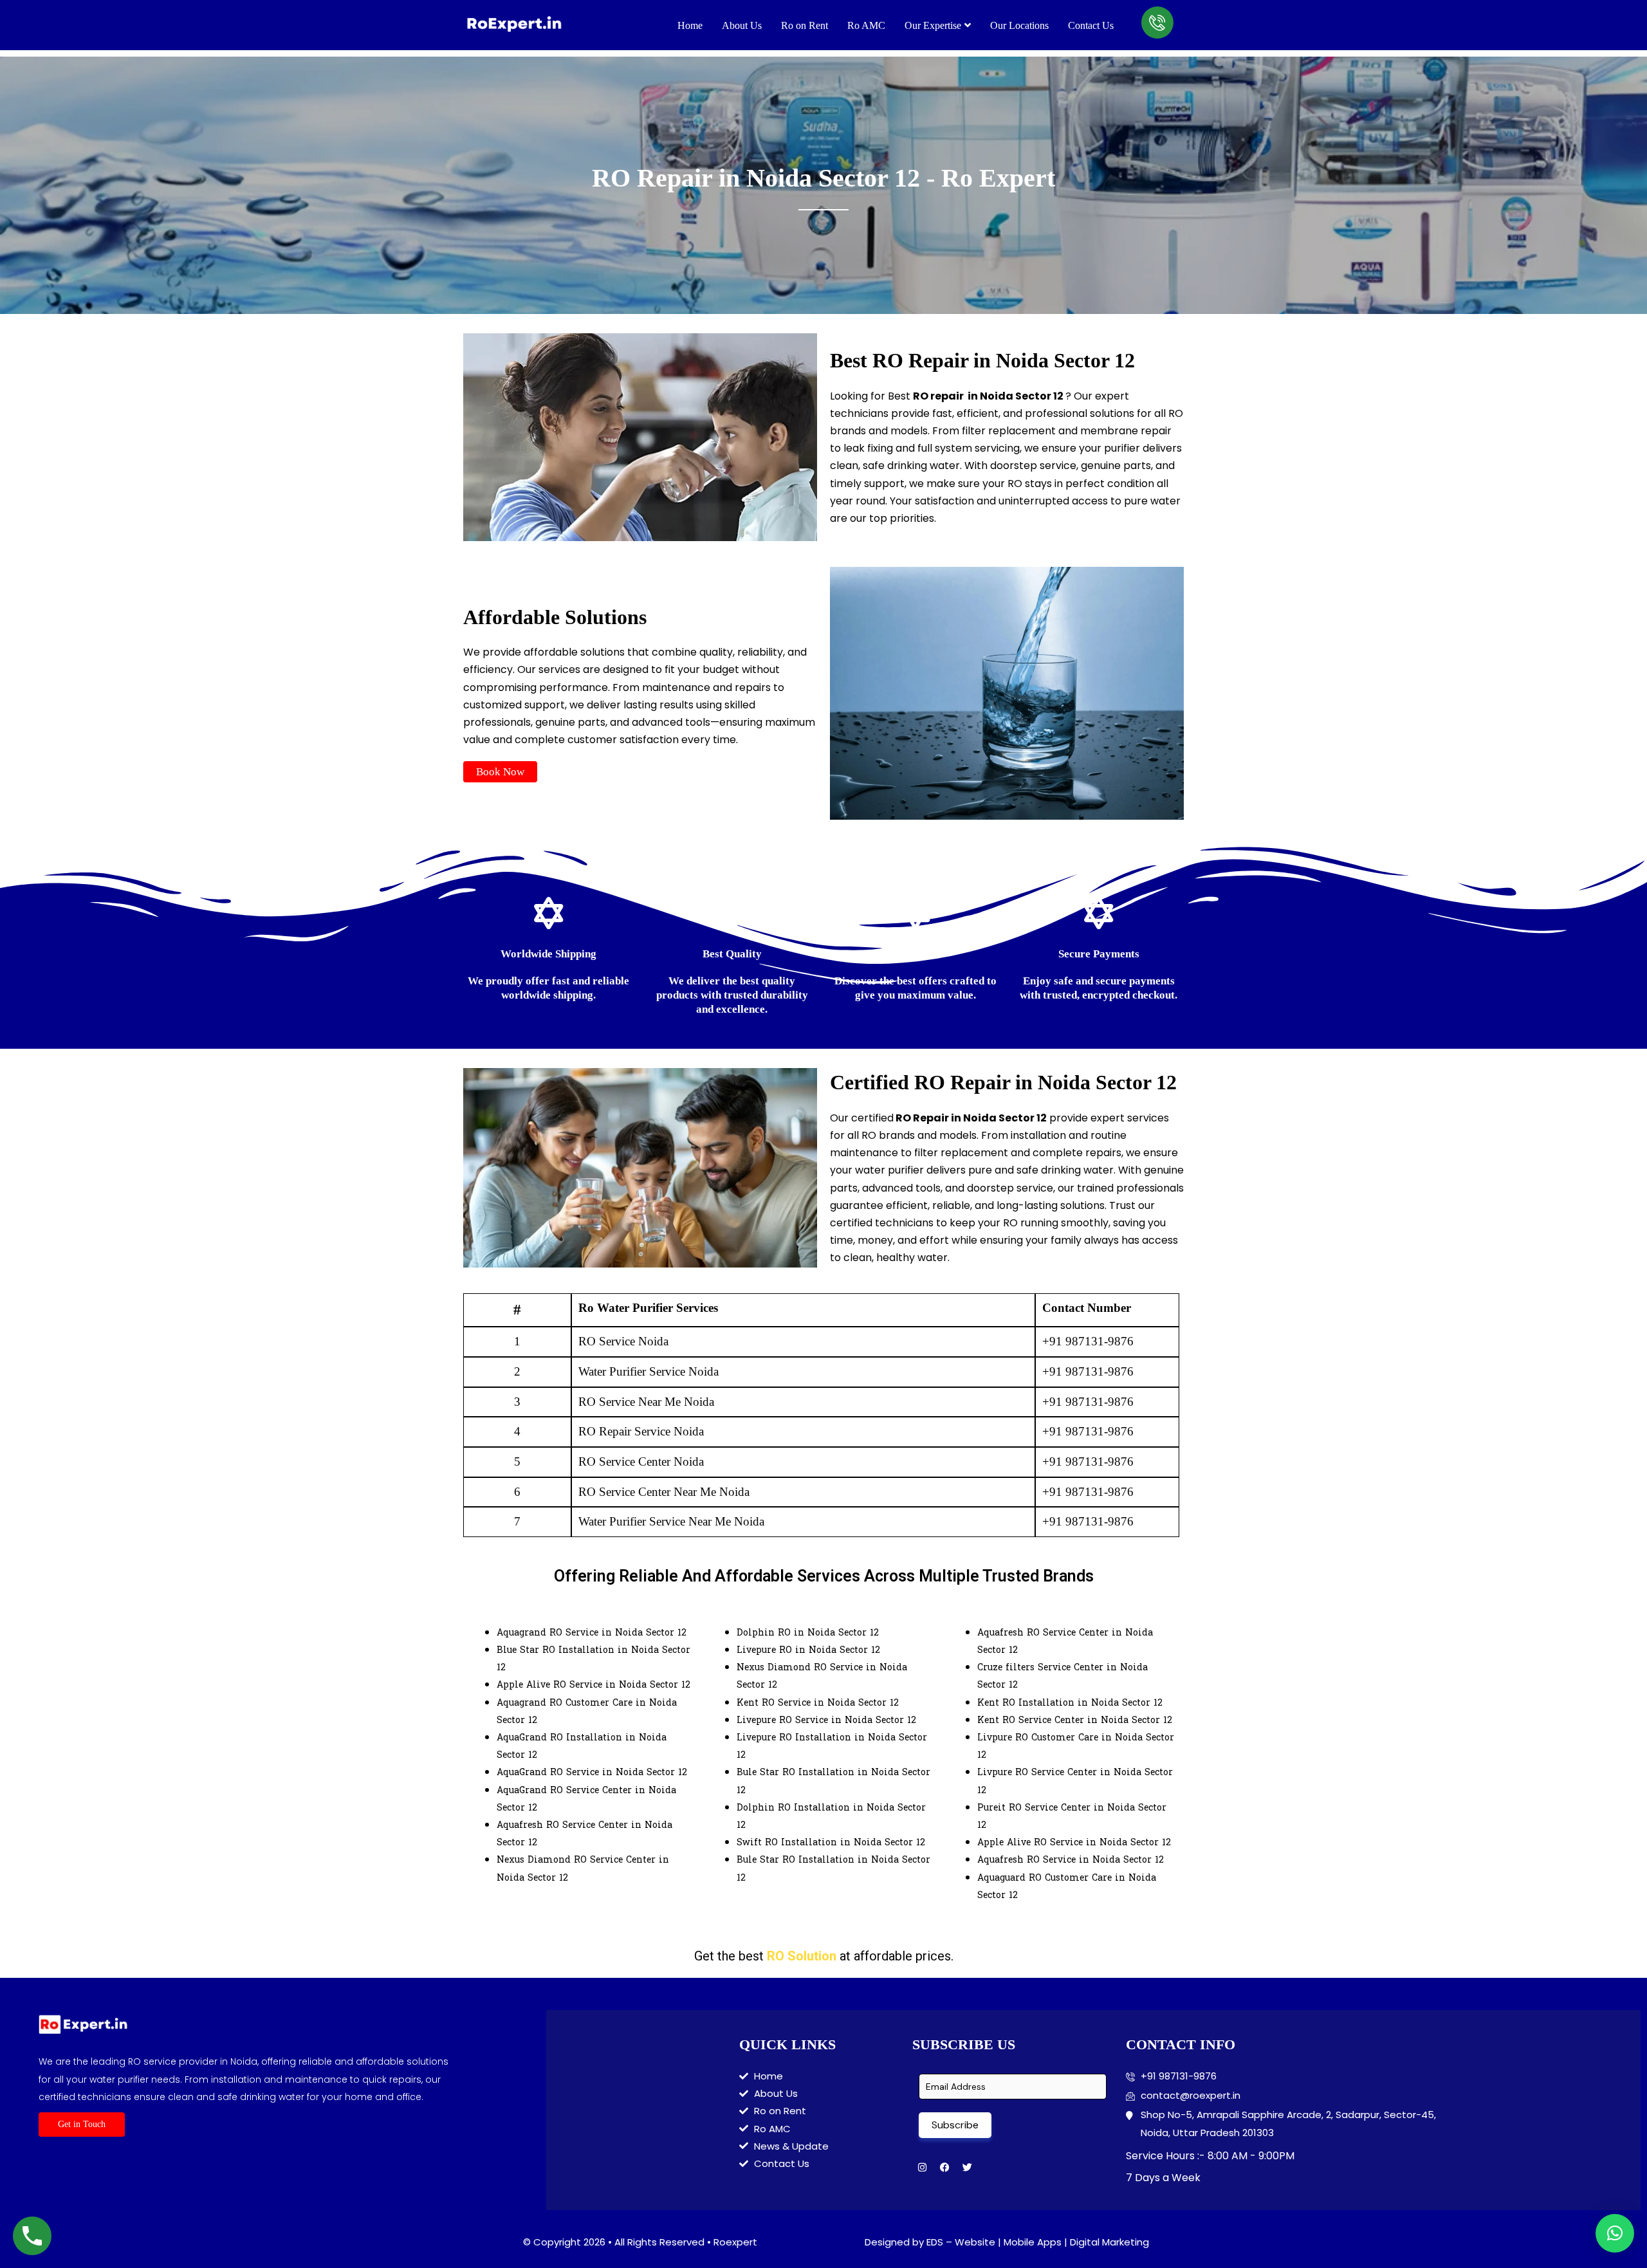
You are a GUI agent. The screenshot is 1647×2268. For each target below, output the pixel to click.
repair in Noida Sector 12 (997, 396)
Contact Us (1091, 25)
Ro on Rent (805, 25)
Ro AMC (866, 25)
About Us (742, 25)
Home (690, 25)
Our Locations (1019, 25)
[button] (500, 772)
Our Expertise (933, 25)
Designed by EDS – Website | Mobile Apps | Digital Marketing (1007, 2242)
